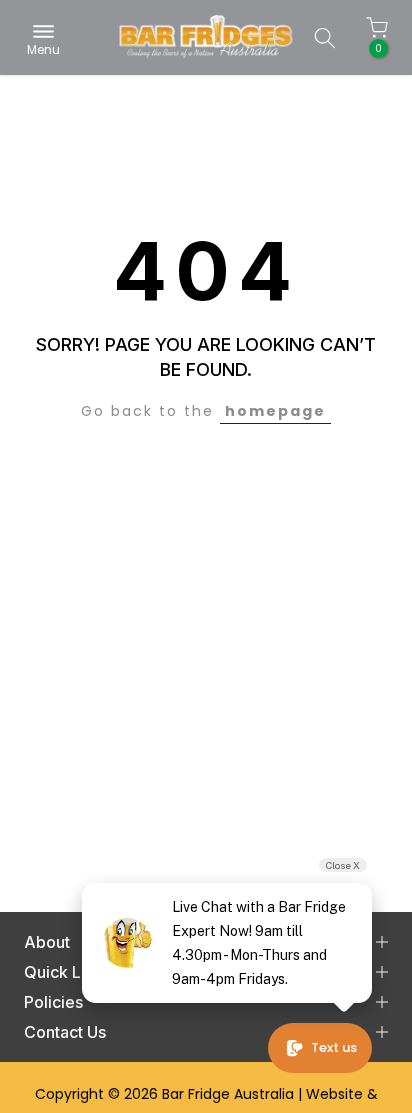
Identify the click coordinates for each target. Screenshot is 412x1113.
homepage (275, 411)
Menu (43, 48)
